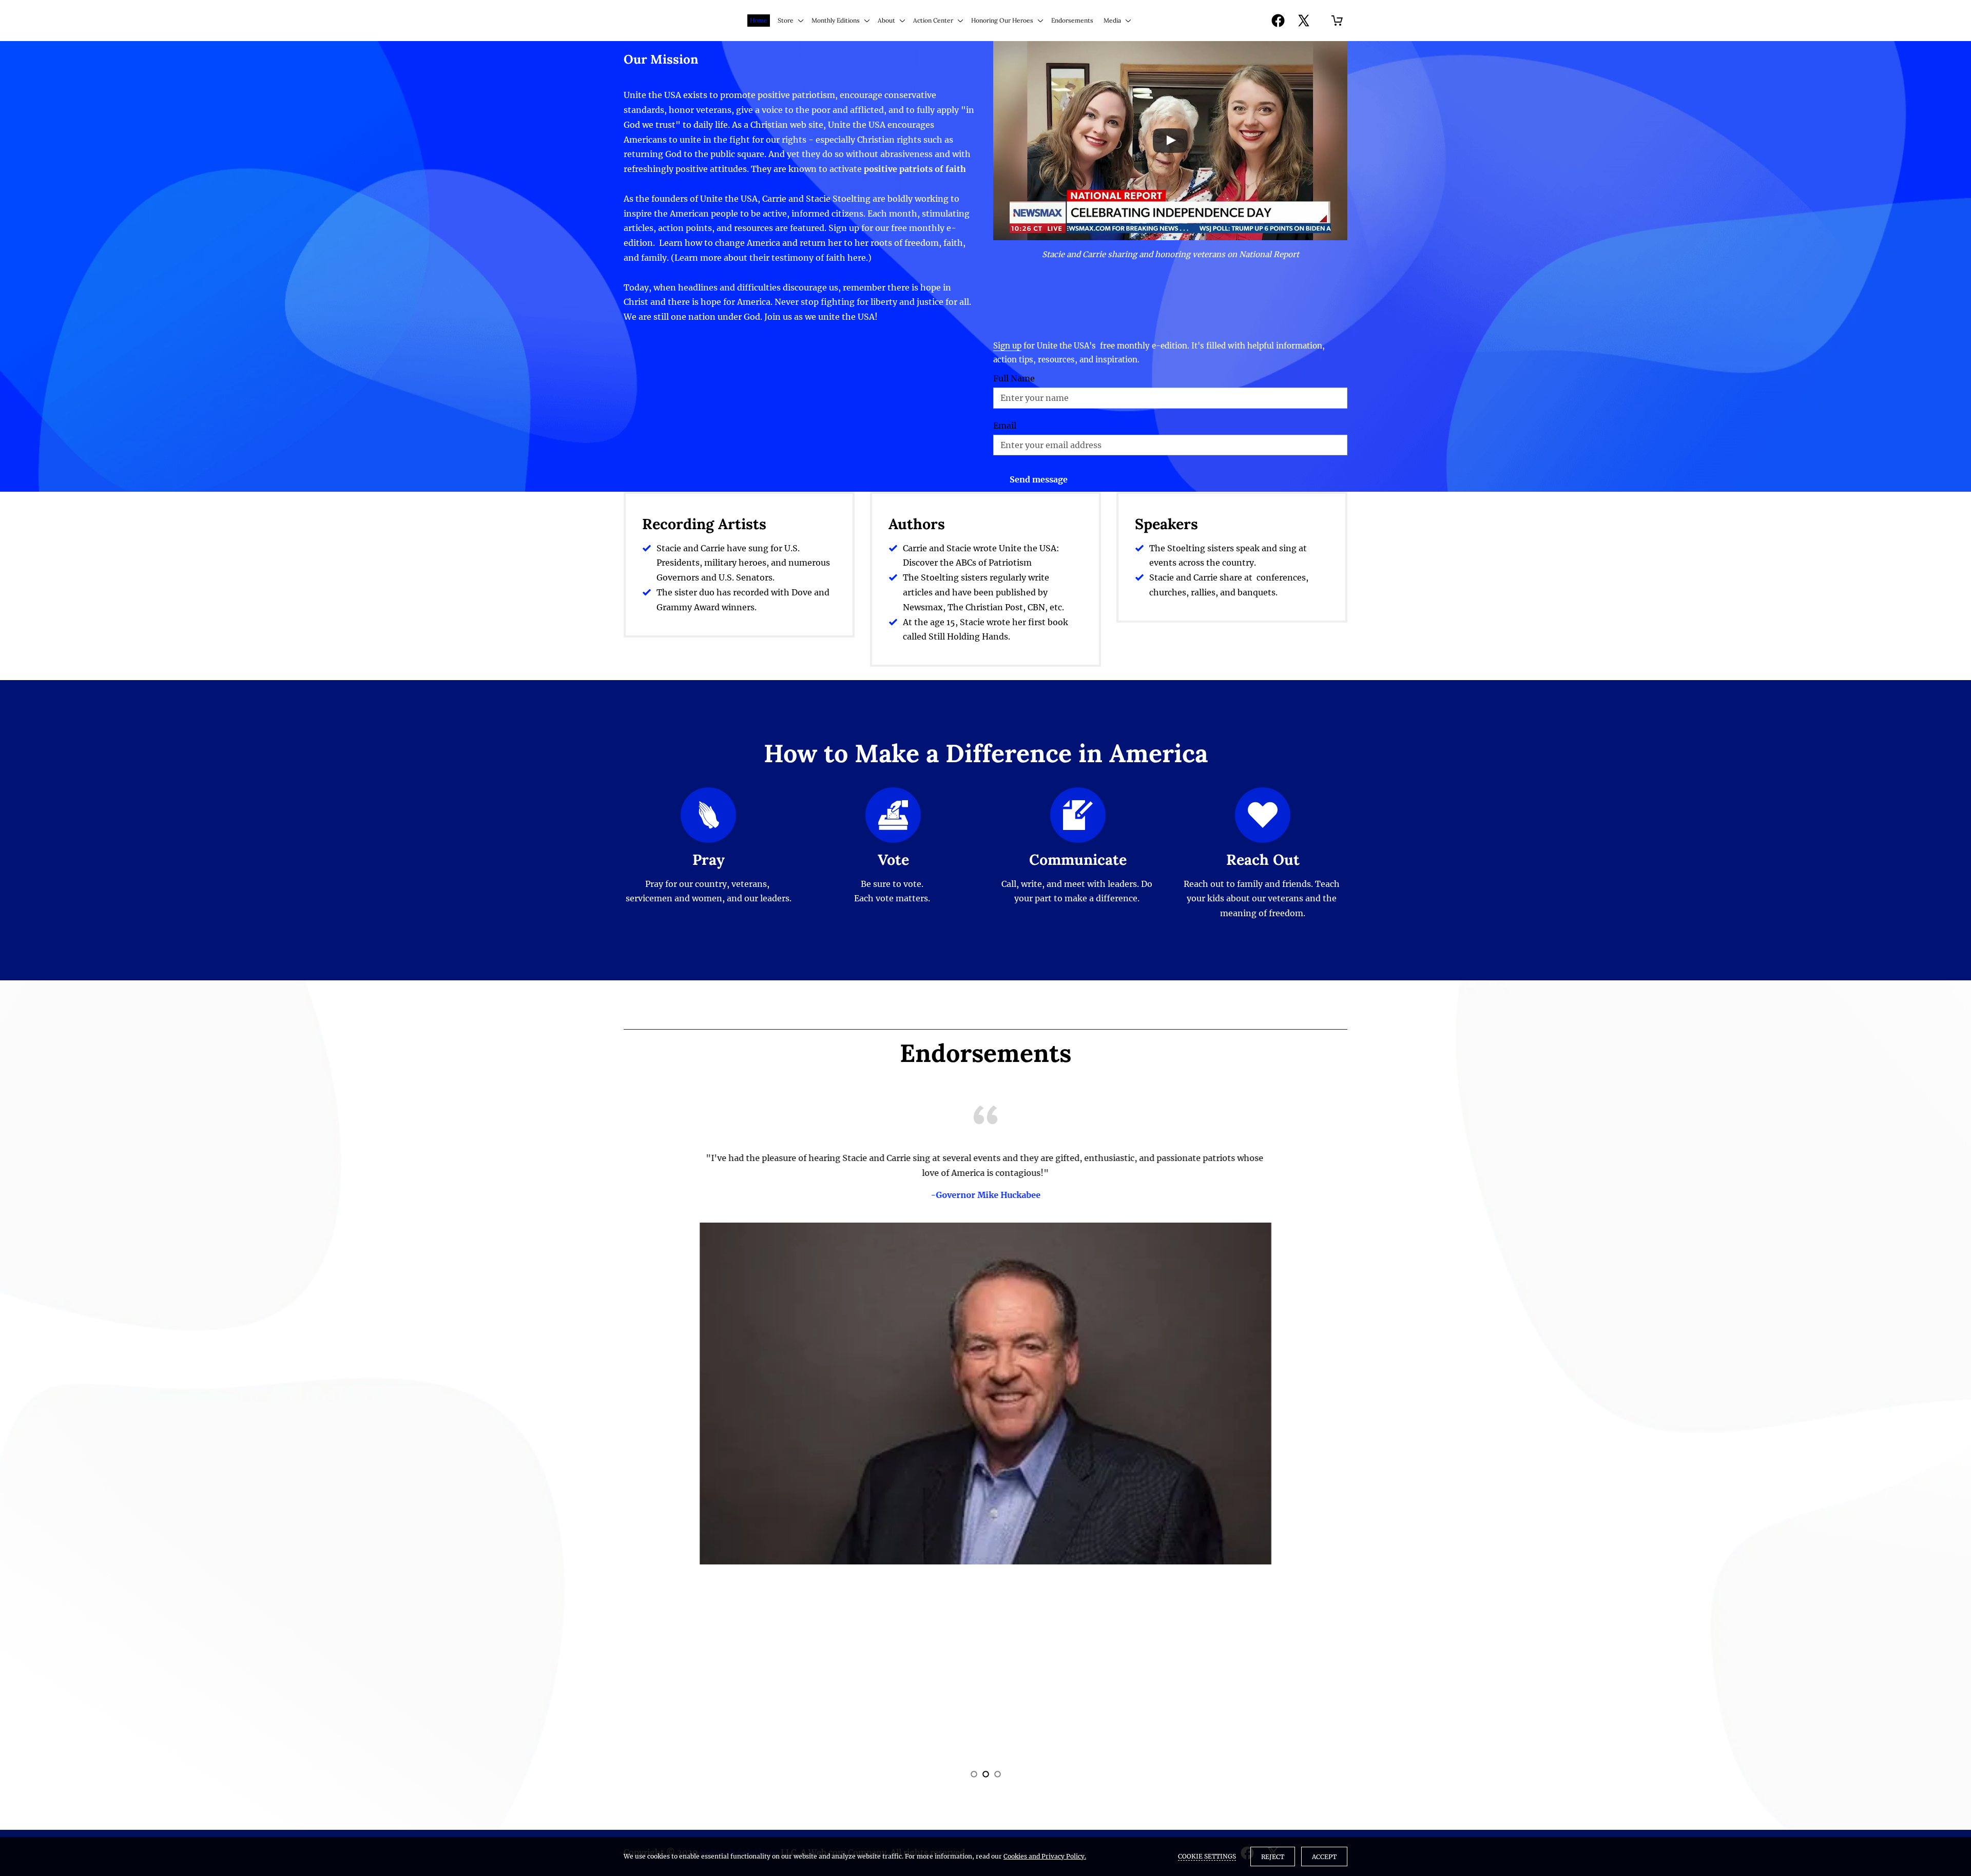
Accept (1324, 1857)
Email (1005, 426)
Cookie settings (1207, 1856)
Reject (1273, 1857)
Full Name (1014, 379)
